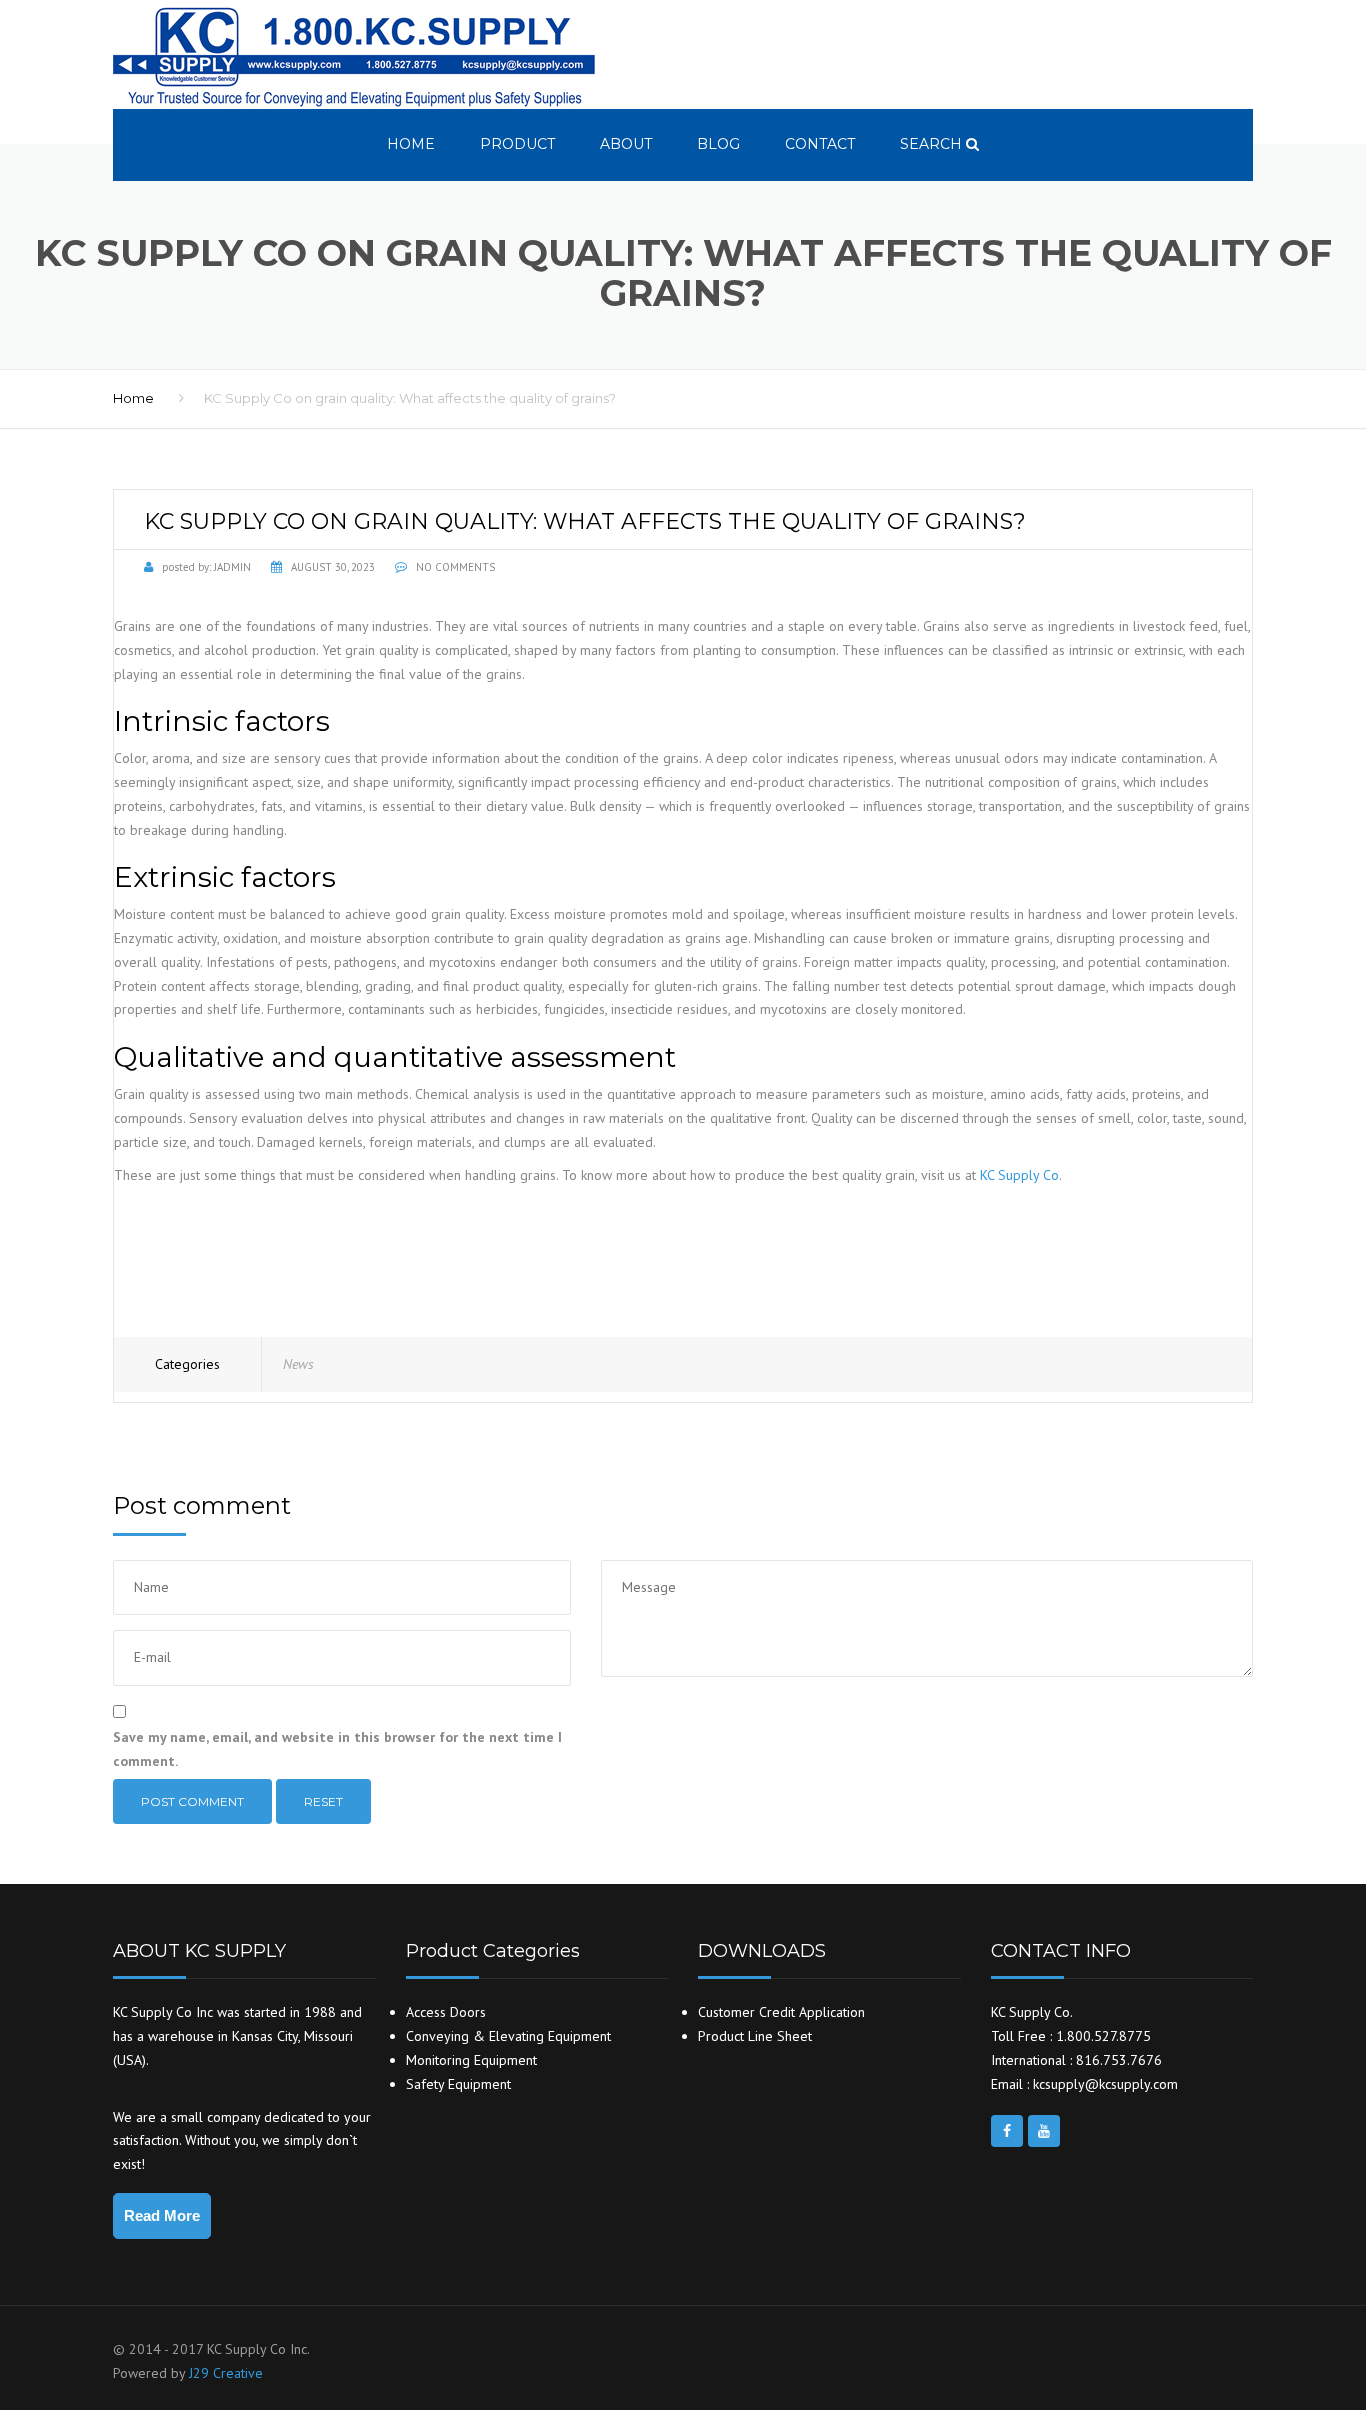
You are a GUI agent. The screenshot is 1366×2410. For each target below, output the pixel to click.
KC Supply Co (1019, 1175)
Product (517, 144)
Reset (323, 1801)
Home (411, 144)
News (298, 1364)
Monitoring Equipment (471, 2060)
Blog (718, 144)
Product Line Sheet (755, 2036)
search (933, 144)
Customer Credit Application (781, 2012)
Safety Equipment (458, 2084)
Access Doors (446, 2012)
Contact (820, 144)
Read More (162, 2215)
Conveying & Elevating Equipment (508, 2036)
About (626, 144)
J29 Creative (226, 2373)
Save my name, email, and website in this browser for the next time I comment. (337, 1749)
